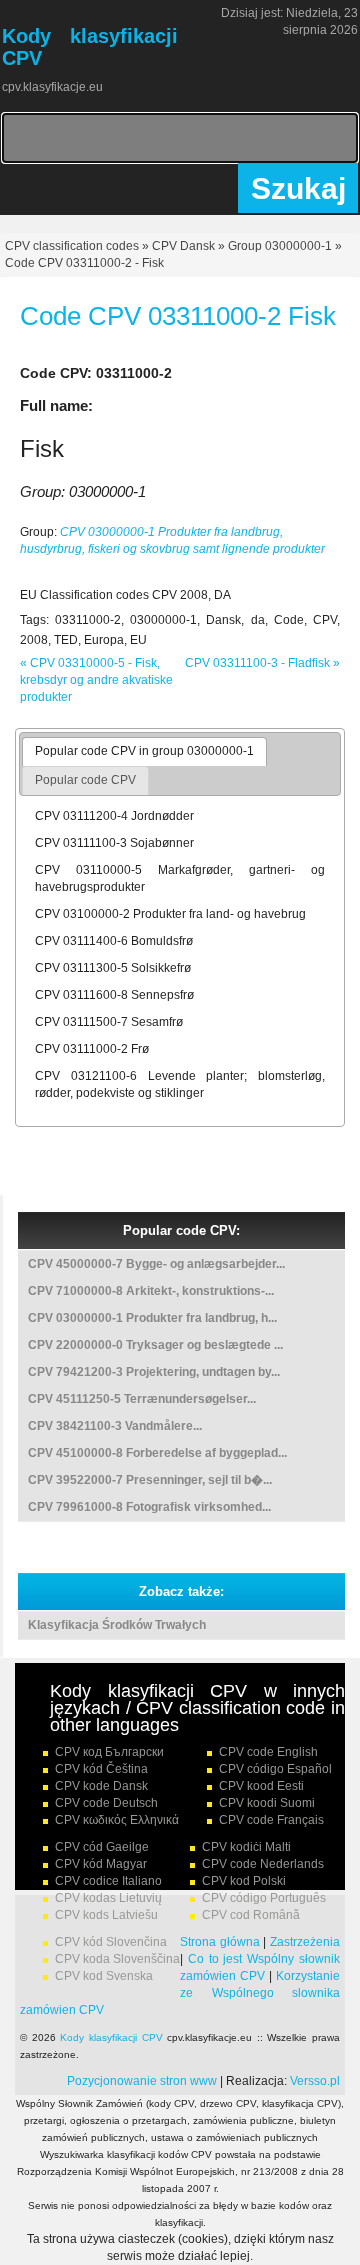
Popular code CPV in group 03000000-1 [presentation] (144, 751)
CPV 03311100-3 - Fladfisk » (262, 663)
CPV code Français (271, 1820)
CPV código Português (264, 1898)
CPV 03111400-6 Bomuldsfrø (114, 941)
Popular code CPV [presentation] (85, 780)
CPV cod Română (251, 1915)
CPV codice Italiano (108, 1881)
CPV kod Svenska (104, 1976)
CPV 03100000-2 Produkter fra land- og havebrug (170, 914)
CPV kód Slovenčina (111, 1942)
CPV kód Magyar (101, 1864)
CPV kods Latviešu (106, 1915)
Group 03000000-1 (280, 246)
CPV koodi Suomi (267, 1803)
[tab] (144, 752)
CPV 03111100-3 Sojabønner (114, 843)
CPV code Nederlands (263, 1864)
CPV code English (268, 1752)
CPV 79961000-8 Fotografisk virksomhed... (149, 1507)
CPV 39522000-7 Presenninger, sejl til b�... (150, 1480)
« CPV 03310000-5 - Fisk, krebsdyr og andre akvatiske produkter (96, 680)
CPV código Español (275, 1769)
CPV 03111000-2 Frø (92, 1049)
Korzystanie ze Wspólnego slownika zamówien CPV (180, 1993)
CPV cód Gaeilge (102, 1847)
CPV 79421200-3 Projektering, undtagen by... (154, 1372)
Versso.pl (315, 2081)
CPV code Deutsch (106, 1803)
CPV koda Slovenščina (117, 1959)
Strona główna (220, 1942)
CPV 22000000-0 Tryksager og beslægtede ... (155, 1345)
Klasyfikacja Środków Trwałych (117, 1625)
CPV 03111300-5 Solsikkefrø (113, 968)
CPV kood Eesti (261, 1786)
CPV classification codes (72, 246)
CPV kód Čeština (101, 1769)
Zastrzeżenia (305, 1942)
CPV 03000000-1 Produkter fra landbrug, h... (152, 1318)
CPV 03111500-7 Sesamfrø (109, 1022)
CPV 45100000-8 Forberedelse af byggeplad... (157, 1453)
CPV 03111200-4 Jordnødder (114, 816)
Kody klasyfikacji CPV (111, 2037)
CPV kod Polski (244, 1881)
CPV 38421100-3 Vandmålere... (115, 1426)
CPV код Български (109, 1752)
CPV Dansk (183, 246)
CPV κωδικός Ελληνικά (117, 1820)
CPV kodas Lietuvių (108, 1898)
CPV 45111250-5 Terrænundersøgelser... (142, 1399)
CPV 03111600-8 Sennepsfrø (114, 995)
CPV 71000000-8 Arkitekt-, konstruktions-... (151, 1291)
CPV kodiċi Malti (246, 1847)
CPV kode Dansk (101, 1786)
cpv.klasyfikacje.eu (52, 87)
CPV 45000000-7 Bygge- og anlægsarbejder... (156, 1264)
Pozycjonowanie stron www (142, 2081)
